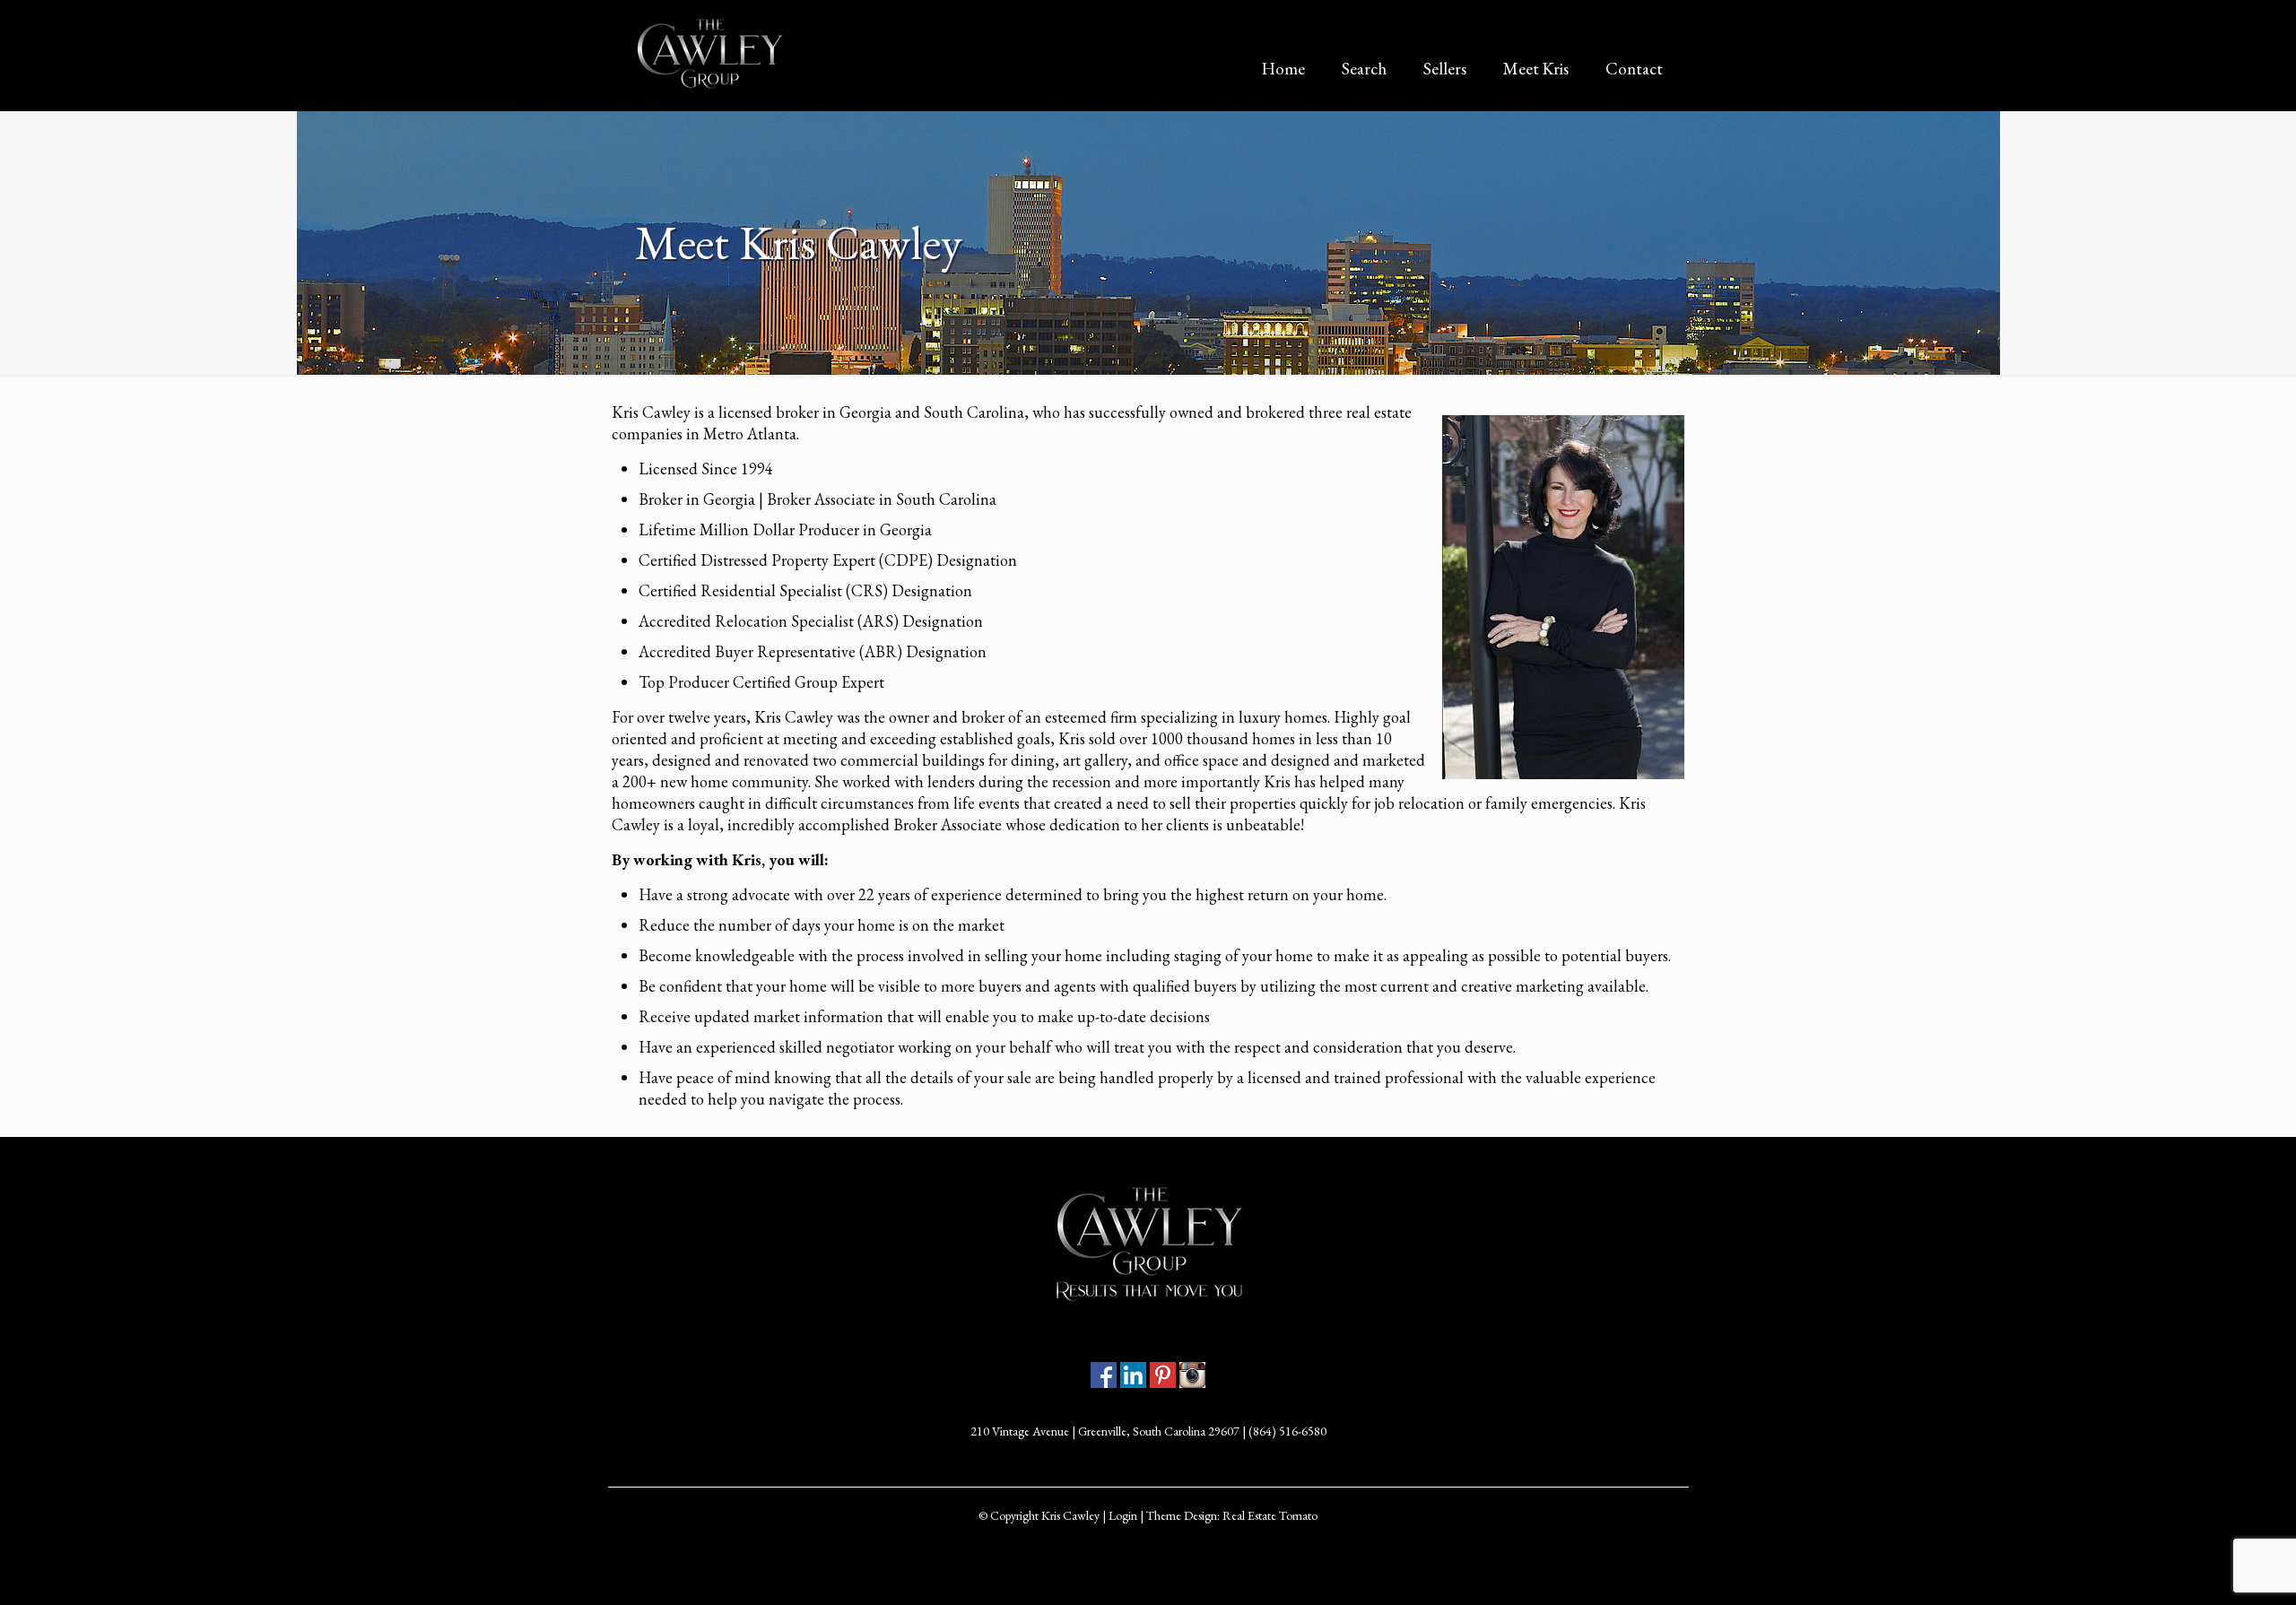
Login (1123, 1515)
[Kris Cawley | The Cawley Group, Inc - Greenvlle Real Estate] (709, 54)
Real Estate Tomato (1270, 1515)
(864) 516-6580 (1287, 1431)
